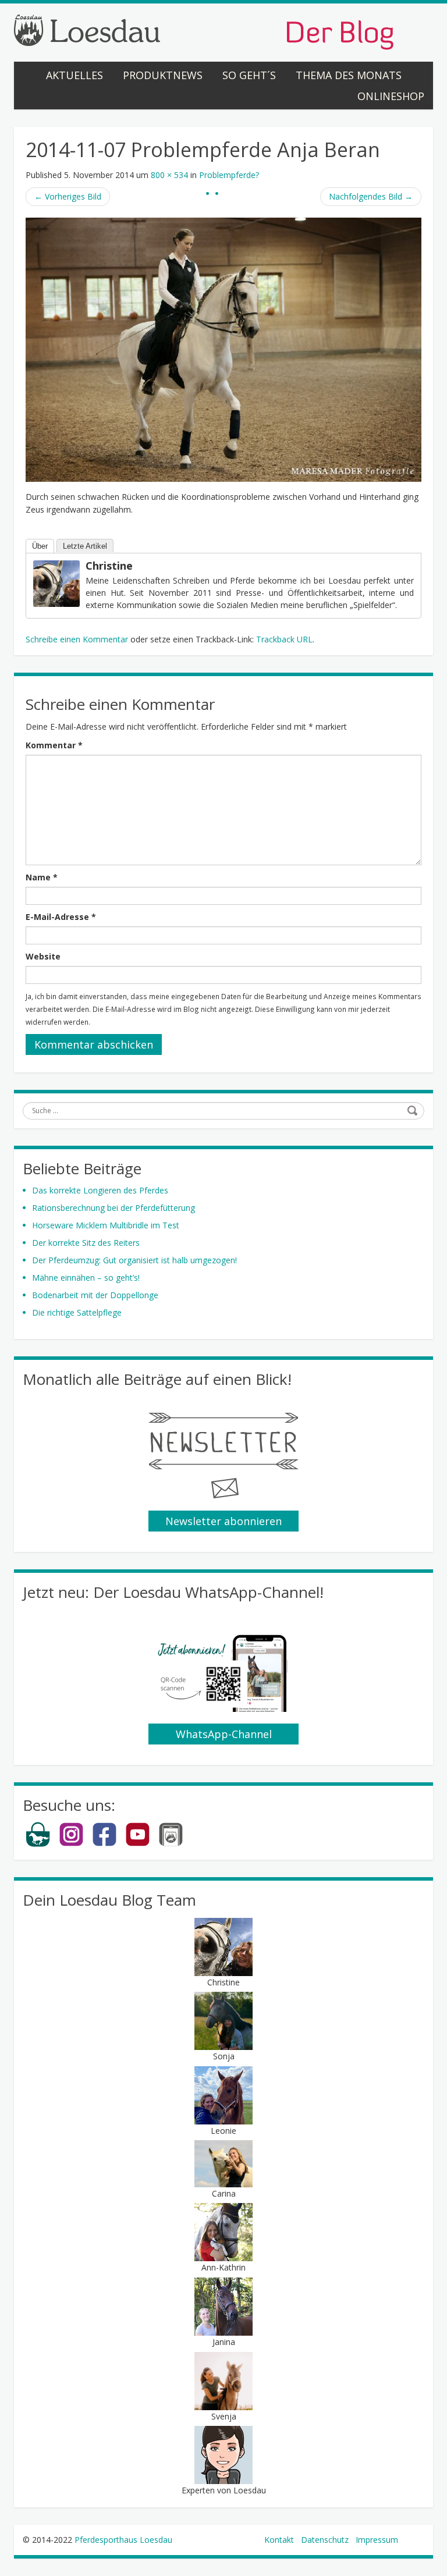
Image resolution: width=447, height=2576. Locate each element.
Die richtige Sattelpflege (77, 1312)
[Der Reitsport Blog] (204, 31)
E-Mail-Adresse (61, 917)
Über (40, 546)
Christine (109, 566)
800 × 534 (169, 175)
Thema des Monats (349, 75)
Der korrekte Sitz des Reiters (86, 1243)
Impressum (377, 2540)
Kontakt (279, 2540)
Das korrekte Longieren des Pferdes (100, 1190)
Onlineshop (391, 96)
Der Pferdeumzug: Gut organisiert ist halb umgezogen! (134, 1260)
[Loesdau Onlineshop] (38, 1844)
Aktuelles (74, 75)
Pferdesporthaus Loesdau (123, 2540)
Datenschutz (325, 2540)
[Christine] (56, 583)
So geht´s (249, 75)
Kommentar (54, 745)
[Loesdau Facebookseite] (104, 1844)
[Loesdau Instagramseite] (71, 1844)
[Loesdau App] (171, 1844)
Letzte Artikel (85, 546)
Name (42, 877)
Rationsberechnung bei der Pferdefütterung (113, 1208)
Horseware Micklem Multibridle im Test (106, 1225)
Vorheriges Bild (68, 196)
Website (43, 956)
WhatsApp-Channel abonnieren (224, 1736)
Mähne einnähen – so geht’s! (86, 1278)
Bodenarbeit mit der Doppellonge (95, 1295)
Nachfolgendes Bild (371, 196)
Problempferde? (229, 175)
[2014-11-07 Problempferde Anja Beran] (223, 349)
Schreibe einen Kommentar (77, 639)
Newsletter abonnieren (223, 1521)
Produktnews (163, 75)
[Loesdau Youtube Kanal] (138, 1844)
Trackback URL (284, 639)
